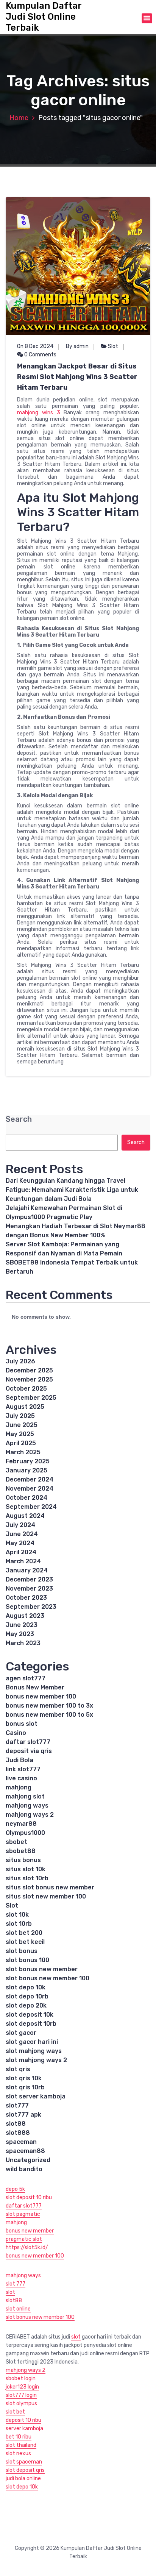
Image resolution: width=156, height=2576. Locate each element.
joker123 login (22, 2387)
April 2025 (21, 1443)
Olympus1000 (25, 1833)
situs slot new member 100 (46, 1896)
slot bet (15, 2412)
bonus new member (30, 2231)
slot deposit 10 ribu (29, 2197)
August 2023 (25, 1616)
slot (10, 2292)
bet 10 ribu (19, 2437)
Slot (113, 346)
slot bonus (22, 1951)
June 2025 (22, 1425)
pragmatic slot (24, 2239)
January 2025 (27, 1470)
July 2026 (20, 1361)
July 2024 (20, 1525)
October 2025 (26, 1389)
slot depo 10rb (27, 1996)
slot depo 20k (26, 2005)
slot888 (18, 2133)
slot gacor (21, 2033)
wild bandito (24, 2169)
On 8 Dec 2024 (35, 346)
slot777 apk (23, 2115)
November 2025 (29, 1379)
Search (19, 1119)
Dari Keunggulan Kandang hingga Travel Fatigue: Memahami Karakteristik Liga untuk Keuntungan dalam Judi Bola (72, 1190)
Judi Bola (19, 1760)
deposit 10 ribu (23, 2420)
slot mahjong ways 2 (36, 2060)
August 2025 (25, 1407)
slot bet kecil (25, 1942)
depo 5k (15, 2189)
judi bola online (23, 2478)
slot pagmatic (23, 2214)
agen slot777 (26, 1678)
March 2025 (23, 1452)
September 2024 (31, 1507)
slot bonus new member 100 (48, 1978)
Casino (16, 1733)
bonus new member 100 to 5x (49, 1715)
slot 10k (17, 1915)
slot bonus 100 (27, 1960)
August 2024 (25, 1516)
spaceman (21, 2142)
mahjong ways (27, 1806)
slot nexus (18, 2453)
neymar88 (21, 1824)
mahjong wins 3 (39, 413)
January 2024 (27, 1570)
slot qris (18, 2069)
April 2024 (21, 1552)
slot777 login (21, 2395)
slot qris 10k (24, 2078)
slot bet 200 (24, 1933)
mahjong (19, 1787)
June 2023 (22, 1625)
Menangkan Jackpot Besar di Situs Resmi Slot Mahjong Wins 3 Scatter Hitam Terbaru (77, 377)
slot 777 (16, 2284)
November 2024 (30, 1489)
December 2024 (30, 1479)
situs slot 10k (26, 1869)
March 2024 (23, 1561)
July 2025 (20, 1416)
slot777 (17, 2105)
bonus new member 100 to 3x (49, 1706)
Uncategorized (28, 2160)
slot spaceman (24, 2462)
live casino (21, 1778)
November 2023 (29, 1589)
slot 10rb (19, 1924)
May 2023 (20, 1634)
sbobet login (21, 2379)
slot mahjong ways (34, 2051)
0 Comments (40, 355)
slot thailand (21, 2445)
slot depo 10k (26, 1987)
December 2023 (29, 1579)
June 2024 (22, 1534)
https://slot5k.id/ (27, 2247)
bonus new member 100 (41, 1696)
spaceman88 (25, 2151)
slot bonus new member (42, 1969)
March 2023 (23, 1643)
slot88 (16, 2124)
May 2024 (20, 1543)
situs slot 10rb (27, 1878)
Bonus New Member (35, 1687)
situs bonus (23, 1860)
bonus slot (22, 1724)
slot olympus (21, 2403)
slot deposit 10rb (31, 2024)
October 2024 (27, 1498)
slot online (18, 2309)
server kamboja (24, 2428)
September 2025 (31, 1398)
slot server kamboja (36, 2096)
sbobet (16, 1842)
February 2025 (28, 1461)
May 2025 (20, 1434)
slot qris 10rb (25, 2087)
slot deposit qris (25, 2470)
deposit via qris (29, 1751)
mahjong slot (25, 1796)
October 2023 (26, 1598)
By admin (77, 346)
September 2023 (31, 1607)
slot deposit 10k (30, 2015)
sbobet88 (21, 1851)
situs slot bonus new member (50, 1887)
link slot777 (23, 1769)
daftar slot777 (28, 1742)
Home (19, 118)
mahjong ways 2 (30, 1815)
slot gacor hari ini (32, 2042)
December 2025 (29, 1370)
